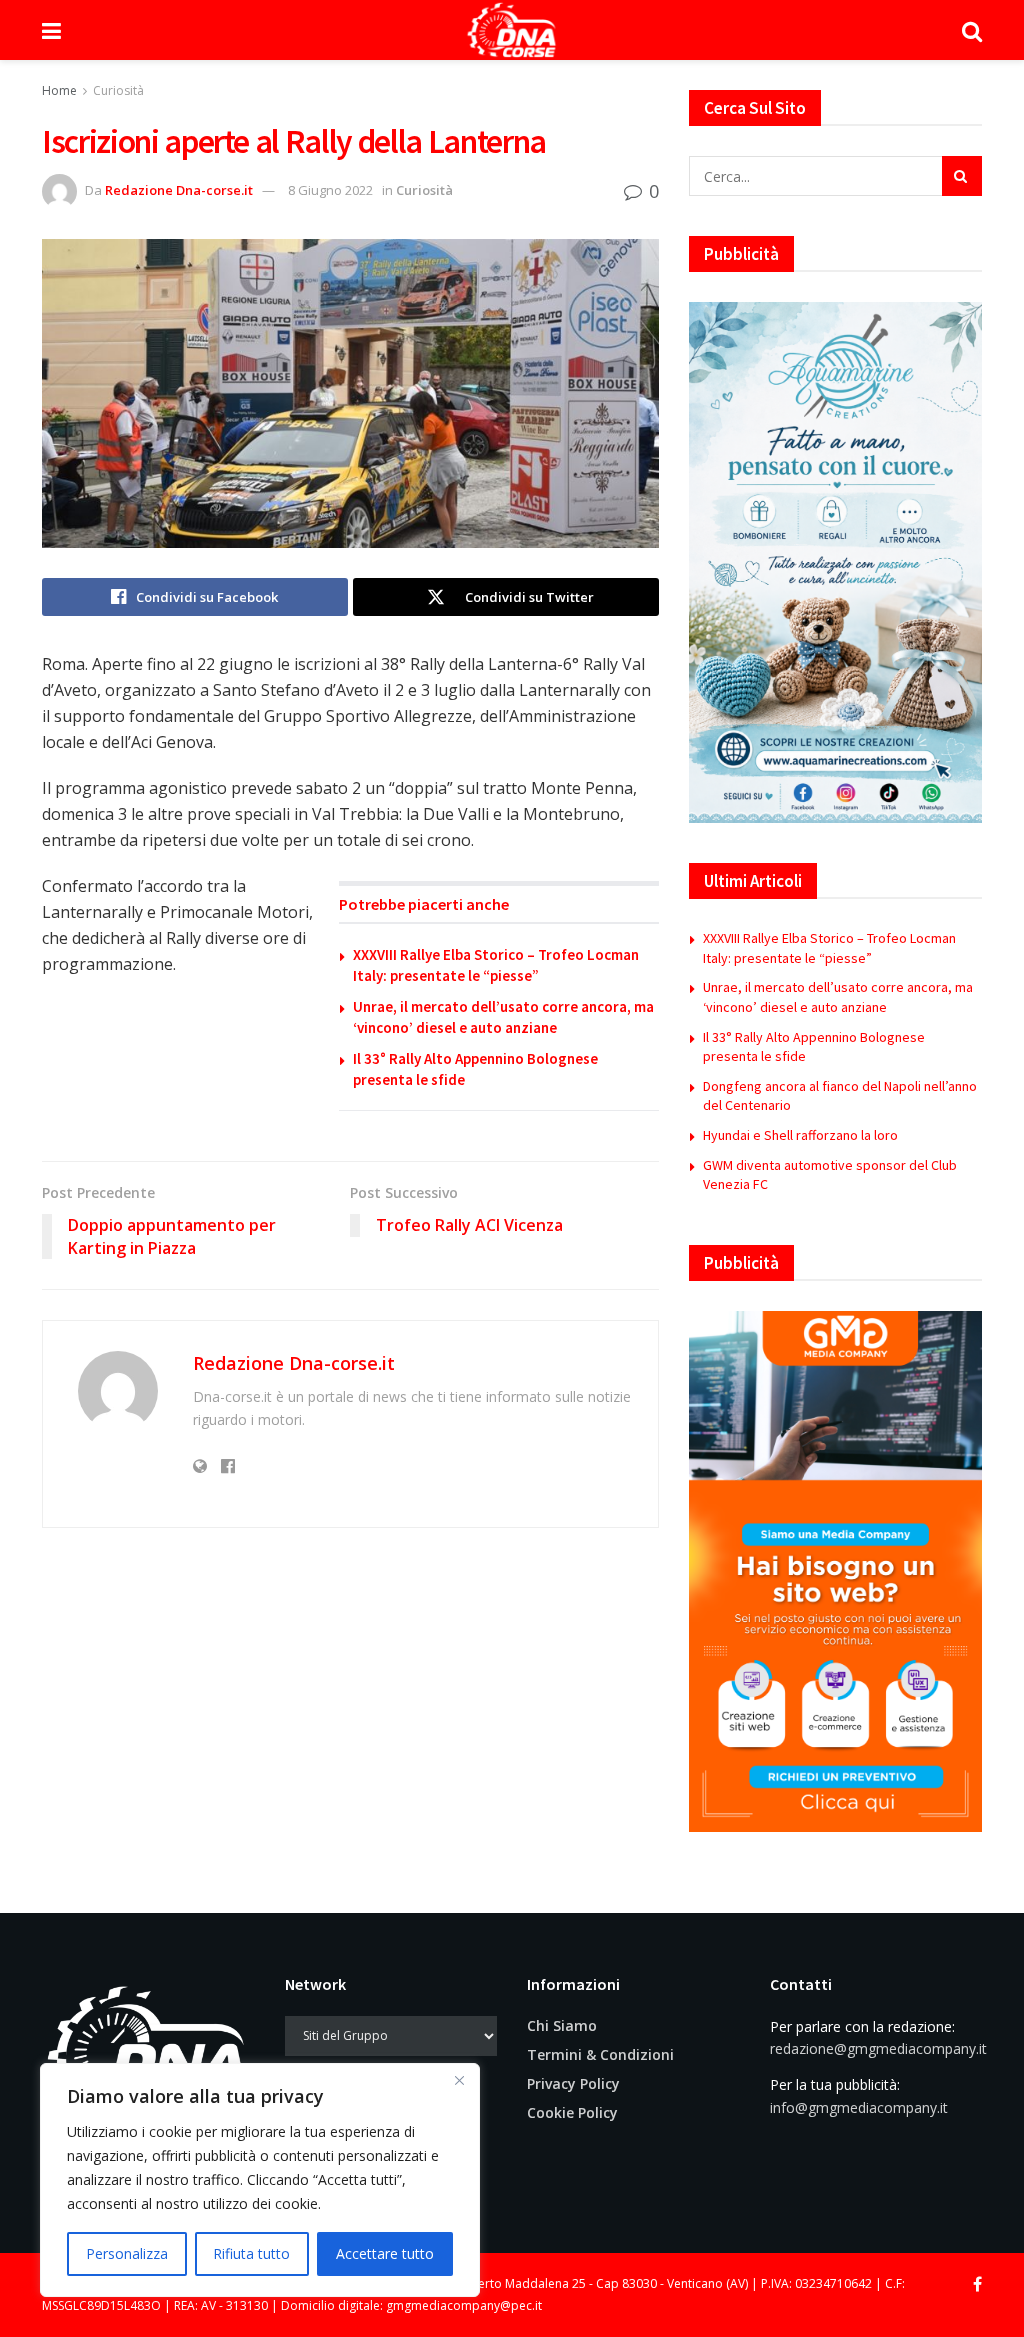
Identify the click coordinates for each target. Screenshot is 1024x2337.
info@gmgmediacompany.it (859, 2107)
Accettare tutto (385, 2253)
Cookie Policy (572, 2112)
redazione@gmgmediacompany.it (878, 2048)
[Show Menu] (51, 30)
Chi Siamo (562, 2025)
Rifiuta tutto (251, 2253)
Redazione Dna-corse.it (179, 190)
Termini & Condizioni (600, 2054)
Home (59, 90)
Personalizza (127, 2253)
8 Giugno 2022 (330, 190)
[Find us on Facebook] (977, 2284)
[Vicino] (459, 2080)
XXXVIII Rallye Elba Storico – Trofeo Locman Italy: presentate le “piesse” (829, 948)
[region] (260, 2180)
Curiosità (118, 90)
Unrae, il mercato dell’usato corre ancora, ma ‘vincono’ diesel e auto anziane (838, 997)
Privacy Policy (573, 2083)
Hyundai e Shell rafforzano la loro (800, 1135)
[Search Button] (972, 30)
